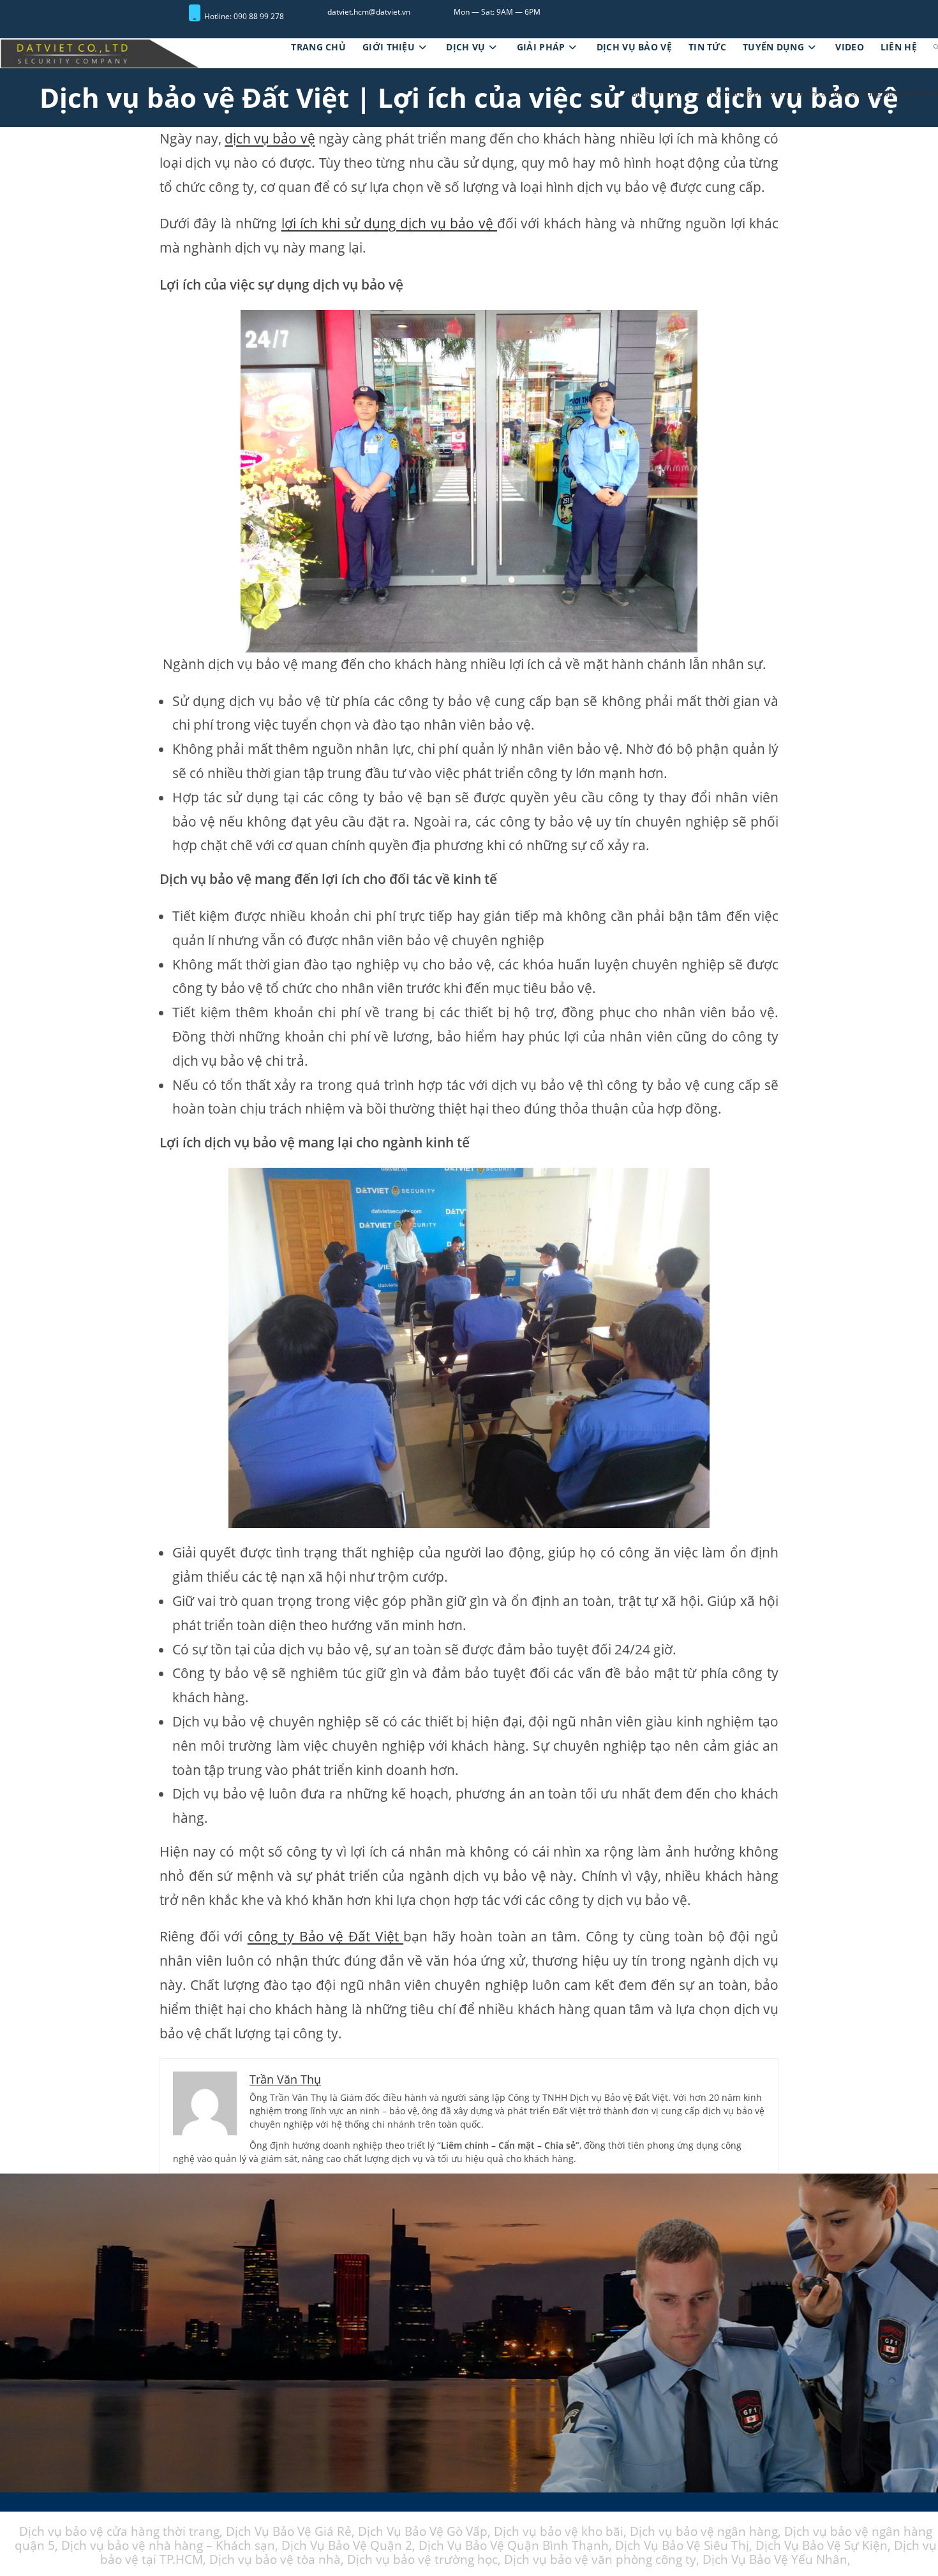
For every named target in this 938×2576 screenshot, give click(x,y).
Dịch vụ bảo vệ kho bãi (559, 2532)
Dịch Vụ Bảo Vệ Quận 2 (347, 2546)
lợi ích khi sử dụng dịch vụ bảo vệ (389, 224)
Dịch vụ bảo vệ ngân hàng (704, 2532)
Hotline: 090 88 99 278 (244, 16)
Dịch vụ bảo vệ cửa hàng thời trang (119, 2532)
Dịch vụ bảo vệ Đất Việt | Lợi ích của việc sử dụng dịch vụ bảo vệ (817, 94)
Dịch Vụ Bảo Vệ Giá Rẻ (289, 2532)
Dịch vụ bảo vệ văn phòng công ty (600, 2560)
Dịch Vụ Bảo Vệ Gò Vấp (423, 2532)
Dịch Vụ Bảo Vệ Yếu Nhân (775, 2560)
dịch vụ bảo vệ (270, 139)
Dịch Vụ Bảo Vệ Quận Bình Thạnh (514, 2546)
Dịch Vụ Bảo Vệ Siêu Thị (682, 2546)
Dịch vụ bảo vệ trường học (422, 2560)
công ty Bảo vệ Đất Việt (325, 1937)
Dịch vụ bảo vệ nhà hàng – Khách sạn (168, 2546)
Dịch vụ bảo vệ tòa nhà (275, 2560)
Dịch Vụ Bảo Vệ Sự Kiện (822, 2546)
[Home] (636, 94)
